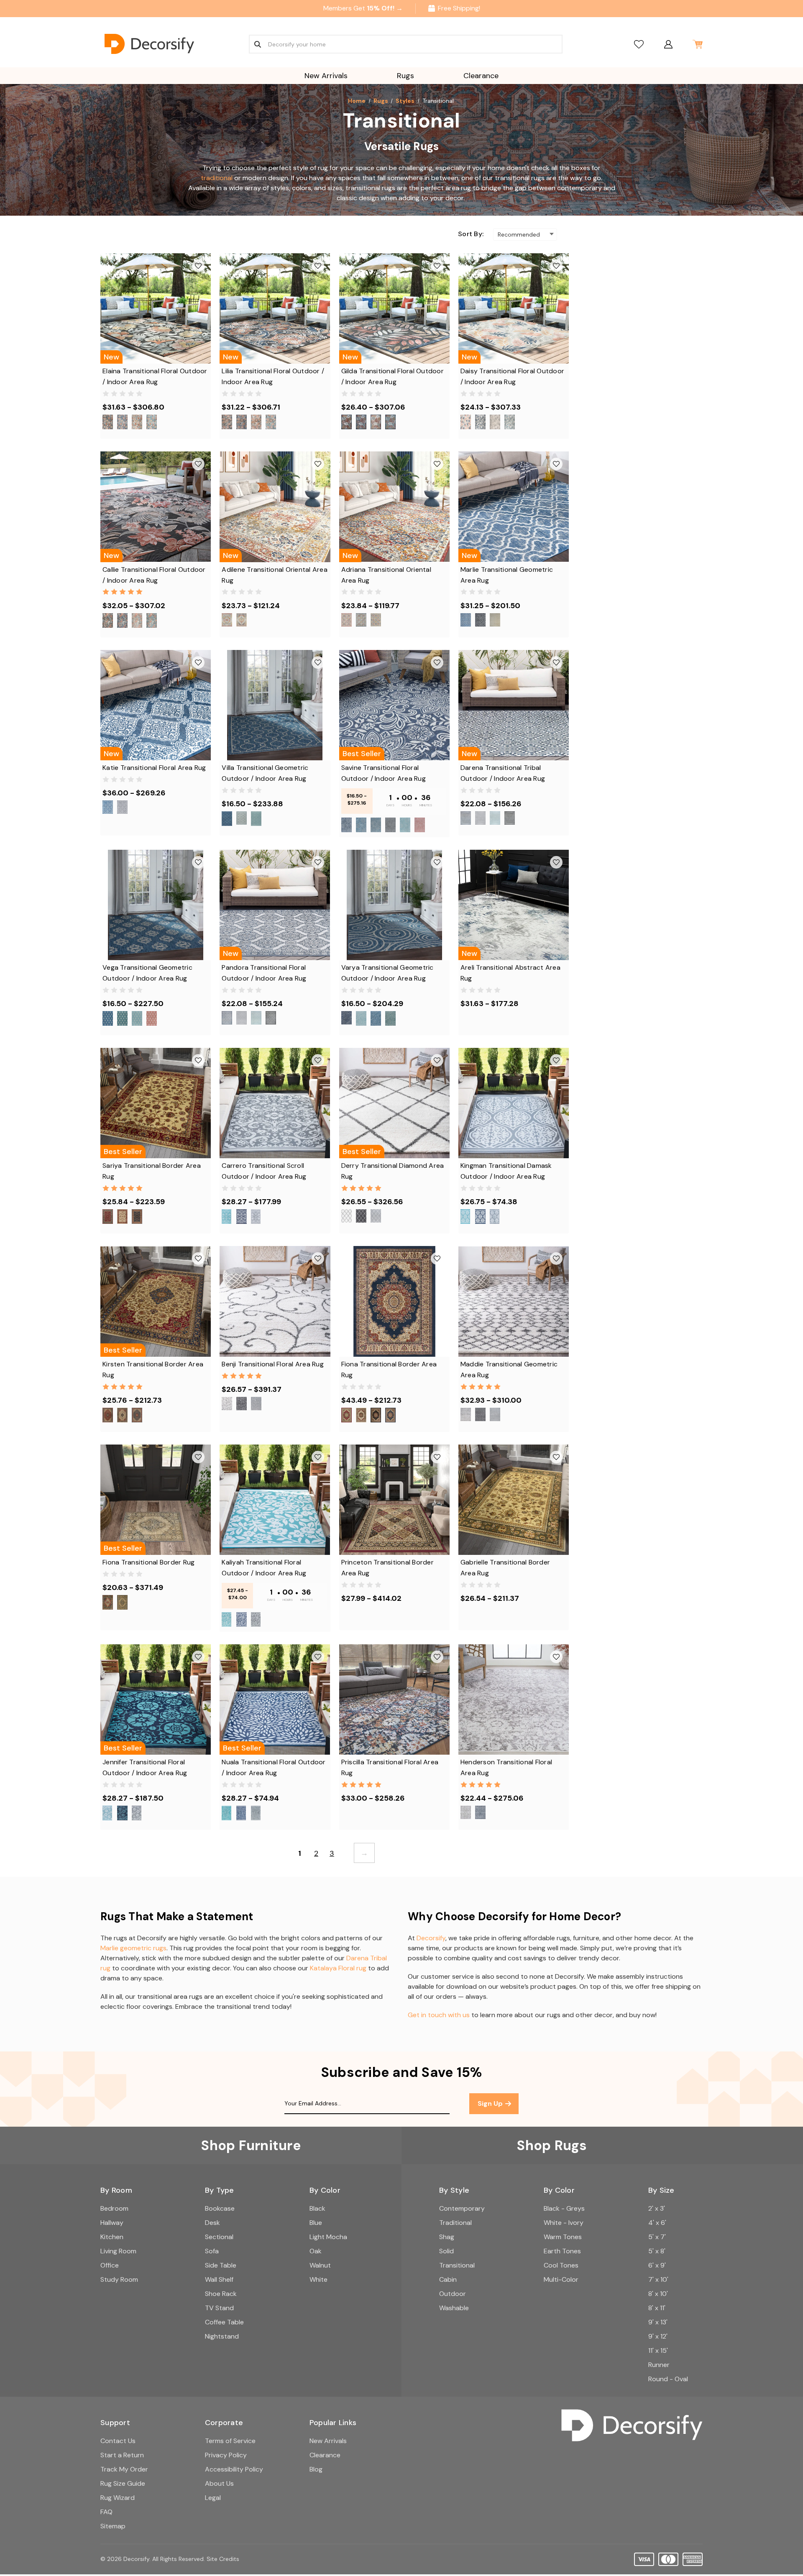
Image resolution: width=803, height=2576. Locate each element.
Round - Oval (668, 2379)
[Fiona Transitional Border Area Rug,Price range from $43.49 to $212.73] (394, 1301)
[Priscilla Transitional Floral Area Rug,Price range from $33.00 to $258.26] (394, 1699)
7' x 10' (658, 2279)
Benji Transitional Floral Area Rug (273, 1364)
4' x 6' (657, 2223)
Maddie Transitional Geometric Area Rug (509, 1370)
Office (110, 2265)
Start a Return (122, 2455)
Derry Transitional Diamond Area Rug (393, 1171)
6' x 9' (657, 2265)
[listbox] (525, 234)
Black (317, 2208)
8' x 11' (657, 2308)
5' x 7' (657, 2237)
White (318, 2279)
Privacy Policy (226, 2455)
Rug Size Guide (123, 2483)
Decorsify (431, 1938)
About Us (219, 2483)
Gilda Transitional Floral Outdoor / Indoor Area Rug (393, 376)
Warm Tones (563, 2237)
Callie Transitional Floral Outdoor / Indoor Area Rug (154, 575)
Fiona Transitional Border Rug (148, 1562)
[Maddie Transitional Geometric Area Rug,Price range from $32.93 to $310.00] (514, 1301)
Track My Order (124, 2469)
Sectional (219, 2237)
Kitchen (112, 2237)
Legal (213, 2498)
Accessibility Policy (234, 2469)
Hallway (112, 2223)
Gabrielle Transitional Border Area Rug (505, 1568)
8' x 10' (658, 2294)
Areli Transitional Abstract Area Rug (510, 973)
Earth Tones (562, 2251)
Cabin (448, 2279)
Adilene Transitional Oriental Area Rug (275, 575)
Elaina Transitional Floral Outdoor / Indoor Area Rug (155, 376)
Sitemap (113, 2526)
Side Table (221, 2265)
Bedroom (114, 2208)
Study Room (119, 2279)
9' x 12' (658, 2336)
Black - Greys (564, 2208)
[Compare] (639, 44)
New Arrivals (326, 76)
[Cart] (697, 44)
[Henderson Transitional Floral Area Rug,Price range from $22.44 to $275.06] (514, 1699)
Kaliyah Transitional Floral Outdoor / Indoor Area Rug (264, 1568)
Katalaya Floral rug (338, 1968)
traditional (217, 178)
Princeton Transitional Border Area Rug (387, 1568)
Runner (659, 2365)
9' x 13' (658, 2322)
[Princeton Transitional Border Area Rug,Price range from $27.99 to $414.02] (394, 1500)
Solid (446, 2251)
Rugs (405, 76)
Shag (447, 2237)
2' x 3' (657, 2208)
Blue (316, 2223)
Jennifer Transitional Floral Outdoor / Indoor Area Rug (145, 1767)
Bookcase (220, 2208)
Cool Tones (561, 2265)
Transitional (457, 2265)
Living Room (118, 2251)
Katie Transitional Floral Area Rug (154, 768)
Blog (316, 2469)
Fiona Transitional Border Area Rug (389, 1370)
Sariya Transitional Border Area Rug (152, 1171)
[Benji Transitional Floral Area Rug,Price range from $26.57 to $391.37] (275, 1301)
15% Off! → (385, 8)
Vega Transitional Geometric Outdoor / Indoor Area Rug (147, 973)
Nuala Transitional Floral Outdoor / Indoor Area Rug (274, 1767)
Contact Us (118, 2441)
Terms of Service (230, 2441)
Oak (316, 2251)
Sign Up (491, 2103)
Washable (454, 2308)
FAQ (106, 2512)
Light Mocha (328, 2237)
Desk (212, 2223)
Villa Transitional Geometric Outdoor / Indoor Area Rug (265, 773)
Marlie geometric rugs (133, 1948)
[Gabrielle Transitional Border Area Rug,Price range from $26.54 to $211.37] (514, 1500)
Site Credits (223, 2559)
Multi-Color (561, 2279)
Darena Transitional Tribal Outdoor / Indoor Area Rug (503, 773)
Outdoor (453, 2294)
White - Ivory (564, 2223)
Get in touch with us (439, 2015)
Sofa (212, 2251)
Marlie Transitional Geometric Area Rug (507, 575)
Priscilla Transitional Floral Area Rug (390, 1767)
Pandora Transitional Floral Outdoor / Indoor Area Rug (264, 973)
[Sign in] (668, 44)
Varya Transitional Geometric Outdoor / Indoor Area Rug (387, 973)
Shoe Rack (221, 2294)
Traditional (455, 2223)
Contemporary (462, 2208)
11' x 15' (658, 2351)
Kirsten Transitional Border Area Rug (153, 1370)
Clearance (481, 76)
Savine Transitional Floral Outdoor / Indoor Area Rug (384, 773)
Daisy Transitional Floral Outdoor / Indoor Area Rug (512, 376)
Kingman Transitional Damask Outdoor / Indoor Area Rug (506, 1171)
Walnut (320, 2265)
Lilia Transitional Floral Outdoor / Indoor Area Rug (273, 376)
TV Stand (219, 2308)
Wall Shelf (219, 2279)
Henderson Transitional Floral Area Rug (506, 1767)
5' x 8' (657, 2251)
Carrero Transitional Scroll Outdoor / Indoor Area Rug (264, 1171)
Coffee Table (224, 2322)
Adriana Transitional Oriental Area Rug (386, 575)
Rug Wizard (118, 2498)
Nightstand (222, 2336)
